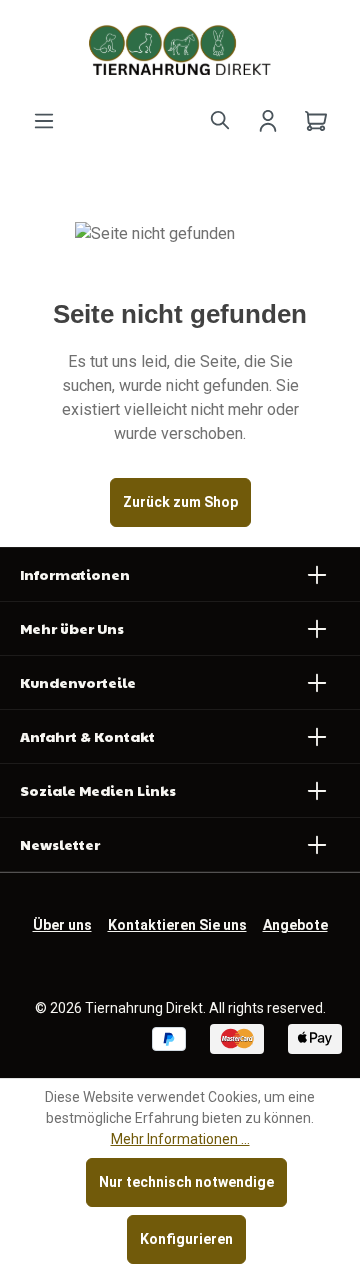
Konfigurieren (186, 1239)
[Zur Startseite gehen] (180, 49)
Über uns (62, 925)
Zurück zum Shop (180, 502)
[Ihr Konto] (268, 118)
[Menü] (44, 118)
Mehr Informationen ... (180, 1139)
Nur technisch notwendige (186, 1182)
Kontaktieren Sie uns (177, 925)
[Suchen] (220, 118)
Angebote (295, 925)
